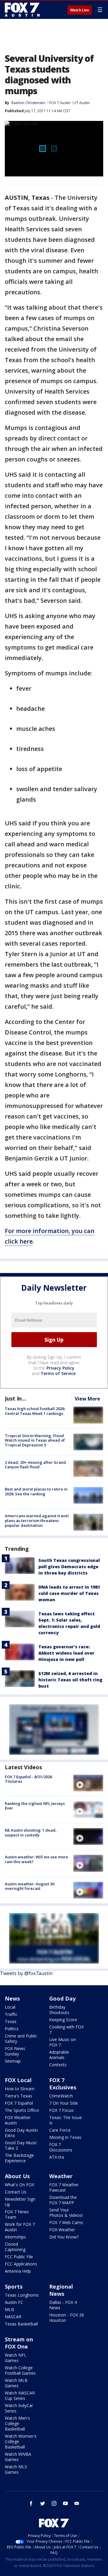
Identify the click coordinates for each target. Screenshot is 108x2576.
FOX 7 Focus (61, 2110)
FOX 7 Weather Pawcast (64, 2187)
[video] (88, 1783)
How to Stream (20, 2089)
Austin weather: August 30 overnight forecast (30, 1886)
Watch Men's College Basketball (17, 2423)
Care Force (60, 2130)
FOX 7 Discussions (61, 2147)
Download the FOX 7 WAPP (63, 2200)
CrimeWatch (61, 2096)
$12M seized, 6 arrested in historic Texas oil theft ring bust (70, 1680)
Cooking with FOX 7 (66, 2030)
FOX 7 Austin (60, 103)
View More (87, 1399)
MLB (9, 2309)
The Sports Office (22, 2110)
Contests (58, 2065)
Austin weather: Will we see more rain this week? (36, 1859)
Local (10, 2007)
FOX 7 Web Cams (66, 2222)
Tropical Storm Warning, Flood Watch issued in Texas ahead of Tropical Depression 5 (35, 1440)
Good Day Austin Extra (21, 2133)
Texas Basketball (21, 2324)
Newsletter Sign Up (20, 2202)
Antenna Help (18, 2271)
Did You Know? (64, 2237)
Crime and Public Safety (21, 2039)
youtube (65, 2503)
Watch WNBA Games (18, 2457)
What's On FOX (19, 2185)
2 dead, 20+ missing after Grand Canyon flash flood (35, 1465)
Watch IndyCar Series (19, 2408)
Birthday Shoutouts (59, 2010)
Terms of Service (58, 1373)
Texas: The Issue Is (66, 2120)
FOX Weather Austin (18, 2120)
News (12, 1998)
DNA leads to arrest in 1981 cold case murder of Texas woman (69, 1593)
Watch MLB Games (16, 2383)
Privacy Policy (60, 1368)
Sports (14, 2286)
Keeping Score (63, 2020)
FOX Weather (62, 2230)
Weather (61, 2176)
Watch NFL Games (16, 2358)
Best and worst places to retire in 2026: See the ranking (36, 1491)
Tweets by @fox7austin (26, 1973)
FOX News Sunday (15, 2051)
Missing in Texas (65, 2137)
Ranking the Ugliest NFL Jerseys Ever (35, 1806)
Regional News (61, 2290)
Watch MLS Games (16, 2469)
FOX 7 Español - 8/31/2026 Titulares (28, 1779)
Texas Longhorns (22, 2295)
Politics (12, 2029)
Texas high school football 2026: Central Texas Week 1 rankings (35, 1411)
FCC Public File (19, 2257)
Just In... (15, 1398)
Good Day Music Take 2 (21, 2145)
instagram (54, 2503)
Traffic (11, 2014)
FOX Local (18, 2080)
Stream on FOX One (19, 2343)
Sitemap (13, 2061)
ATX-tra (57, 2157)
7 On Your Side (64, 2103)
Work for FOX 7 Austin (20, 2227)
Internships (15, 2237)
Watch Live (80, 10)
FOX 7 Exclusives (63, 2084)
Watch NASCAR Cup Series (20, 2396)
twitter (43, 2503)
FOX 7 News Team (17, 2214)
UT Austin (82, 103)
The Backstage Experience (19, 2158)
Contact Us (16, 2192)
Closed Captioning (15, 2247)
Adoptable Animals (59, 2055)
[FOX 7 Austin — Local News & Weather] (22, 10)
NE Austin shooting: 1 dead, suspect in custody (31, 1833)
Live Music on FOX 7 (63, 2042)
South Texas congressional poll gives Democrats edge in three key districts (69, 1567)
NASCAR (13, 2317)
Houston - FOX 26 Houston (67, 2318)
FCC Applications (21, 2264)
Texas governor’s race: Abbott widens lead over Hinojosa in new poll (66, 1653)
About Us (17, 2176)
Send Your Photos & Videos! (66, 2213)
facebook (31, 2503)
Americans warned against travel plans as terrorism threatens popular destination (37, 1520)
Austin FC (14, 2302)
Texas (11, 2021)
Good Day (62, 1998)
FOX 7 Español (19, 2103)
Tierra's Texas (18, 2096)
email (77, 2503)
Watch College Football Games (20, 2370)
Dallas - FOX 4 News (63, 2305)
